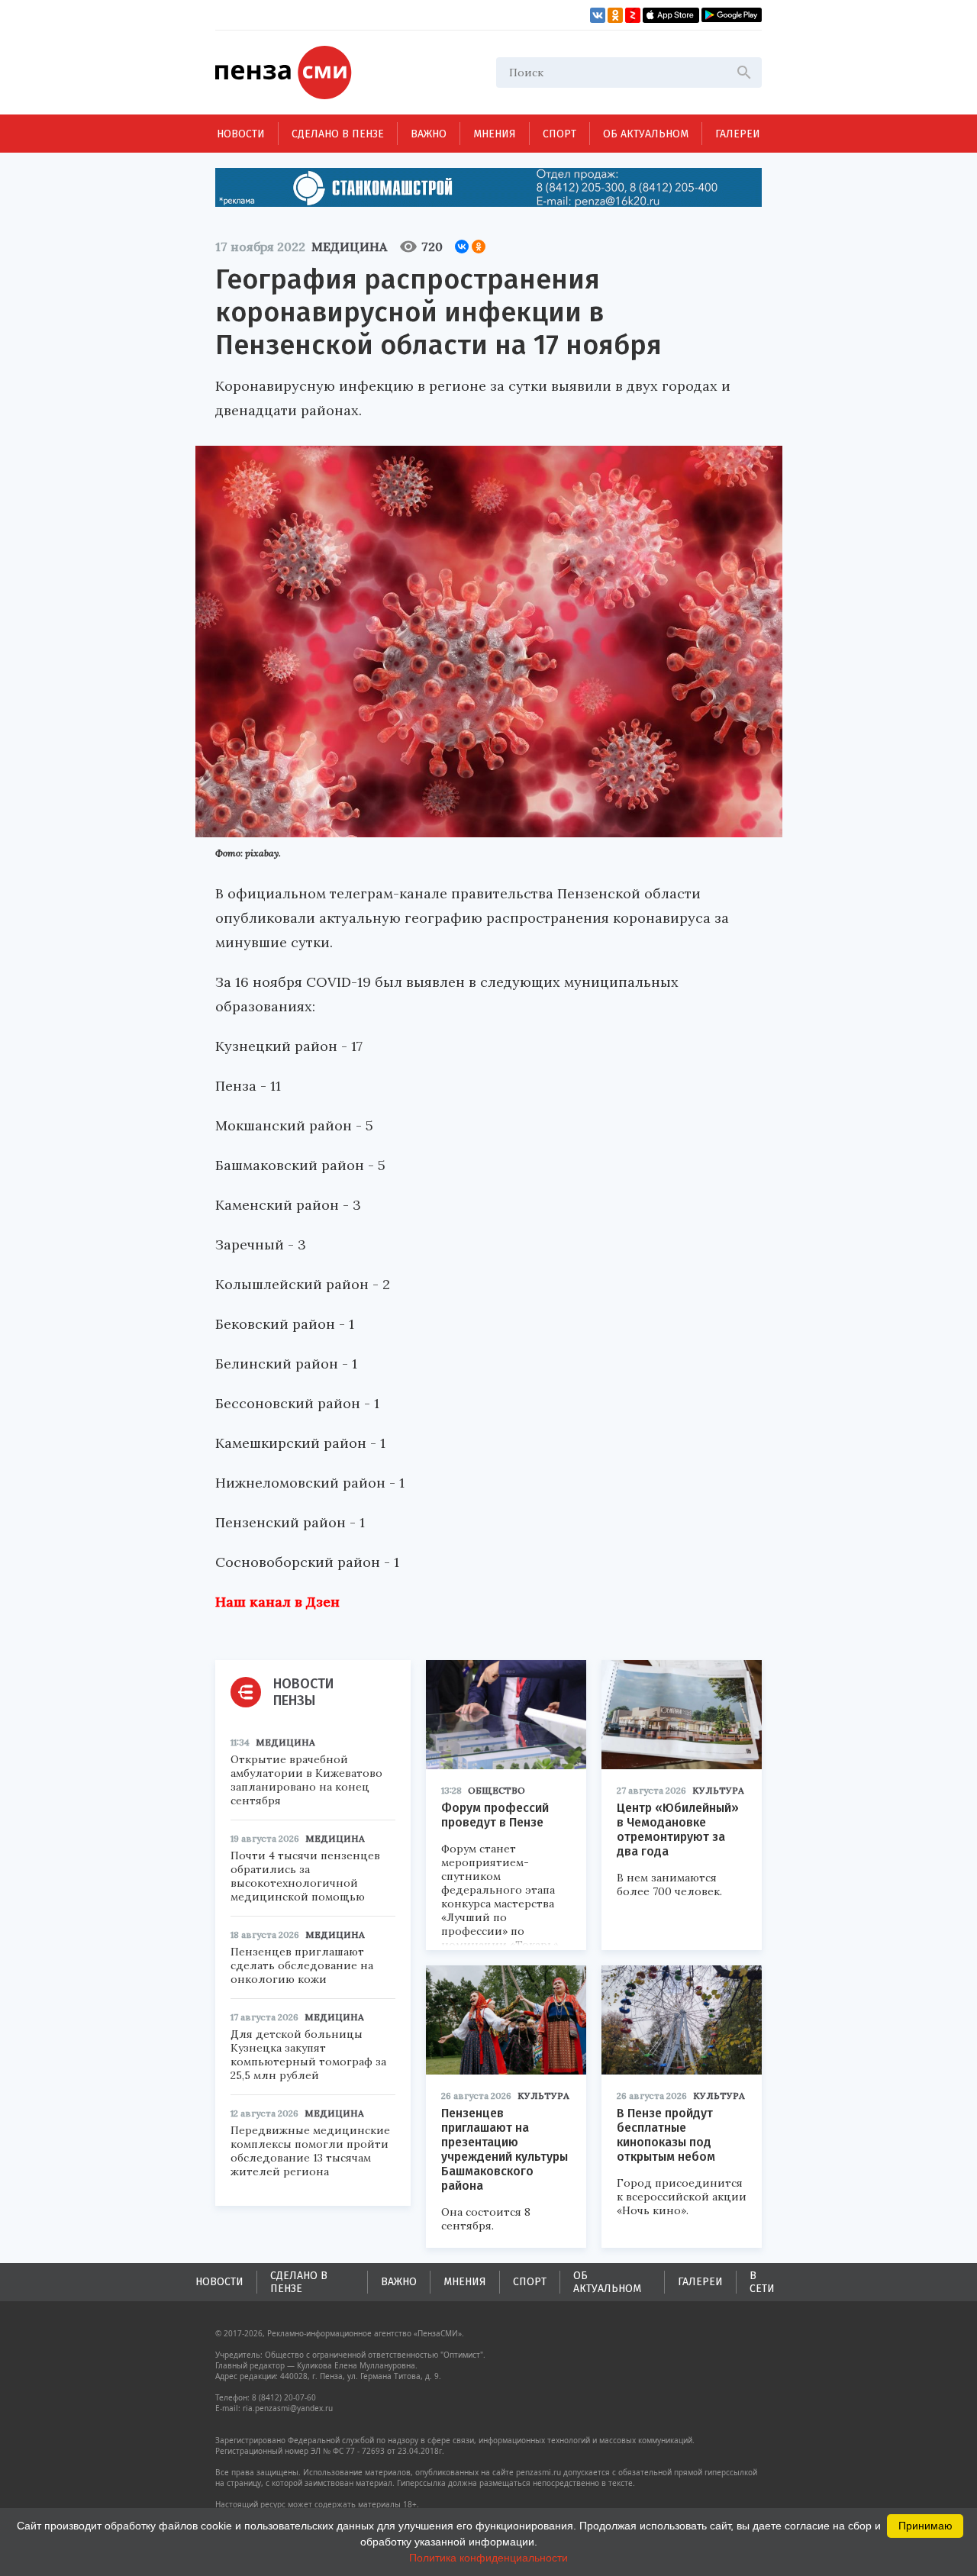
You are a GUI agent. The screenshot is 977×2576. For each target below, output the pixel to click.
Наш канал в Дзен (277, 1602)
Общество (497, 1790)
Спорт (559, 134)
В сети (762, 2282)
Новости (241, 134)
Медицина (349, 247)
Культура (718, 1790)
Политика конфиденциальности (488, 2558)
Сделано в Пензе (338, 134)
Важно (429, 134)
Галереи (738, 134)
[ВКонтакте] (462, 247)
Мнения (495, 134)
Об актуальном (646, 134)
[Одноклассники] (479, 247)
